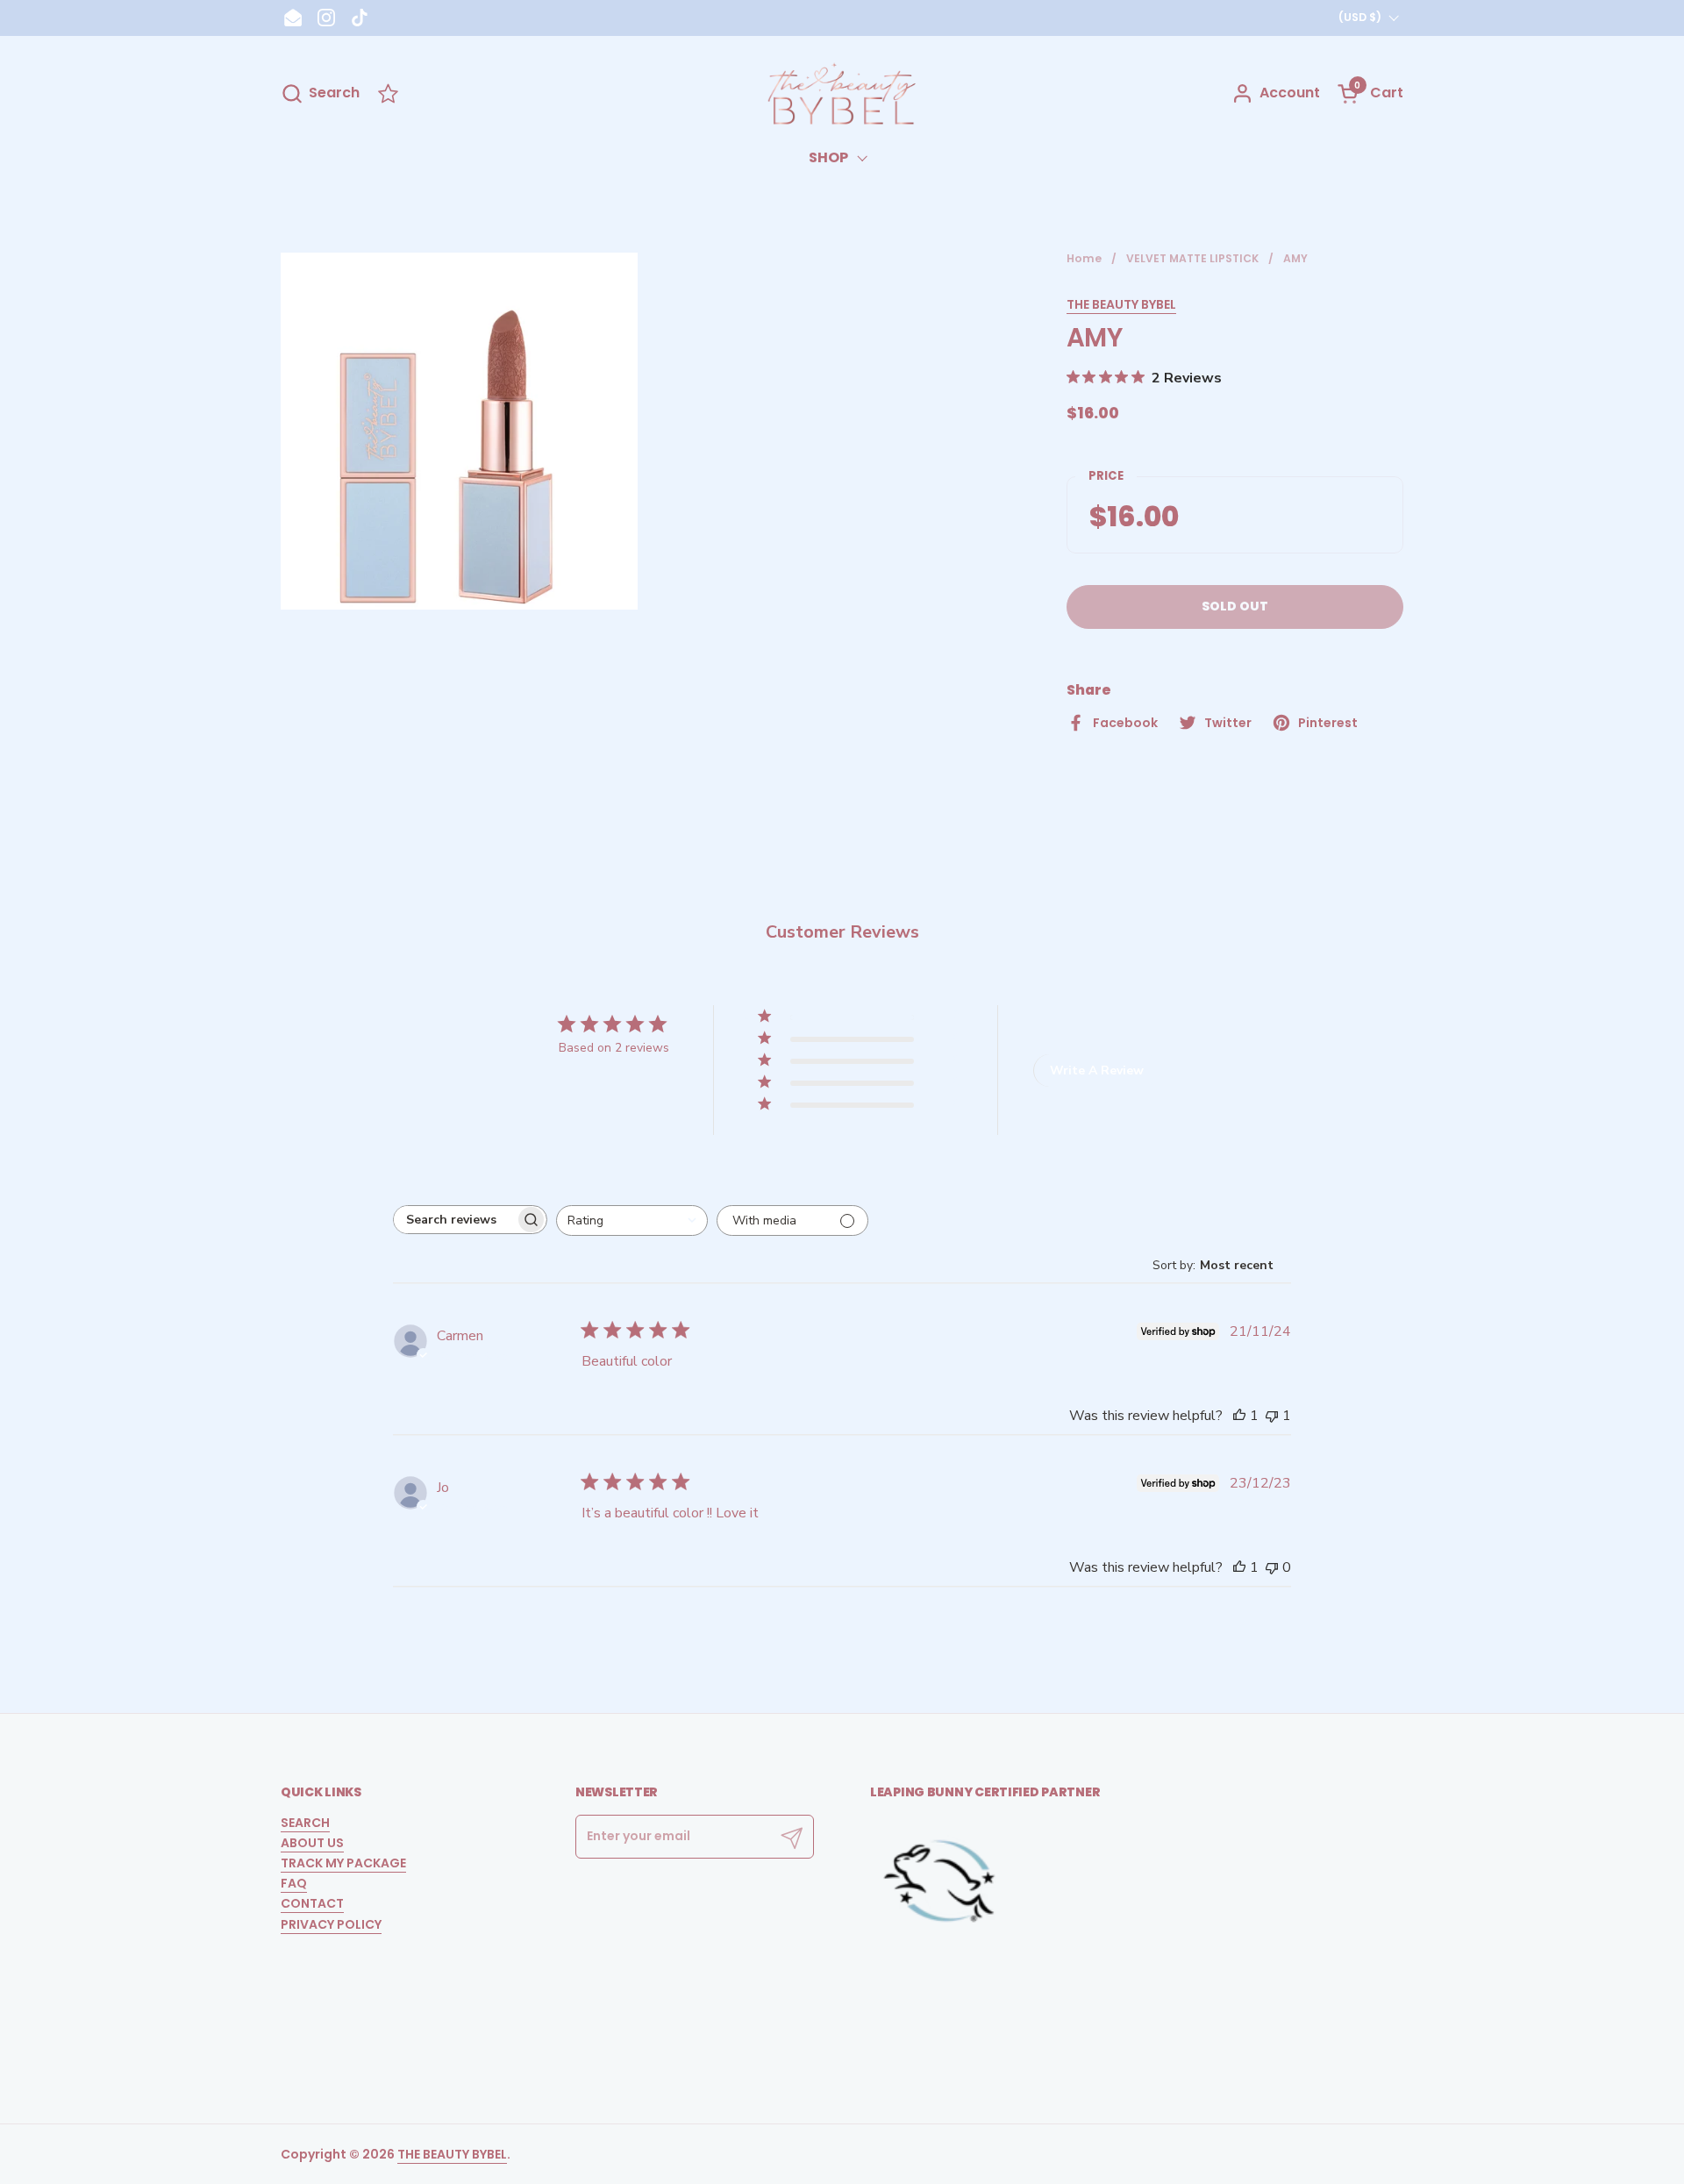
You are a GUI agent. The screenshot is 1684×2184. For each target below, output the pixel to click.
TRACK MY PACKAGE (343, 1863)
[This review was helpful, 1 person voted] (1239, 1416)
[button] (320, 93)
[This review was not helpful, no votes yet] (1272, 1567)
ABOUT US (312, 1843)
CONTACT (312, 1903)
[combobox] (632, 1220)
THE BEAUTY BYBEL (1121, 304)
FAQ (294, 1883)
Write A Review (1097, 1071)
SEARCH (305, 1823)
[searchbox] (454, 1220)
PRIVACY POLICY (331, 1924)
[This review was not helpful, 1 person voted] (1272, 1416)
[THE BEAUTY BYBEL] (842, 93)
